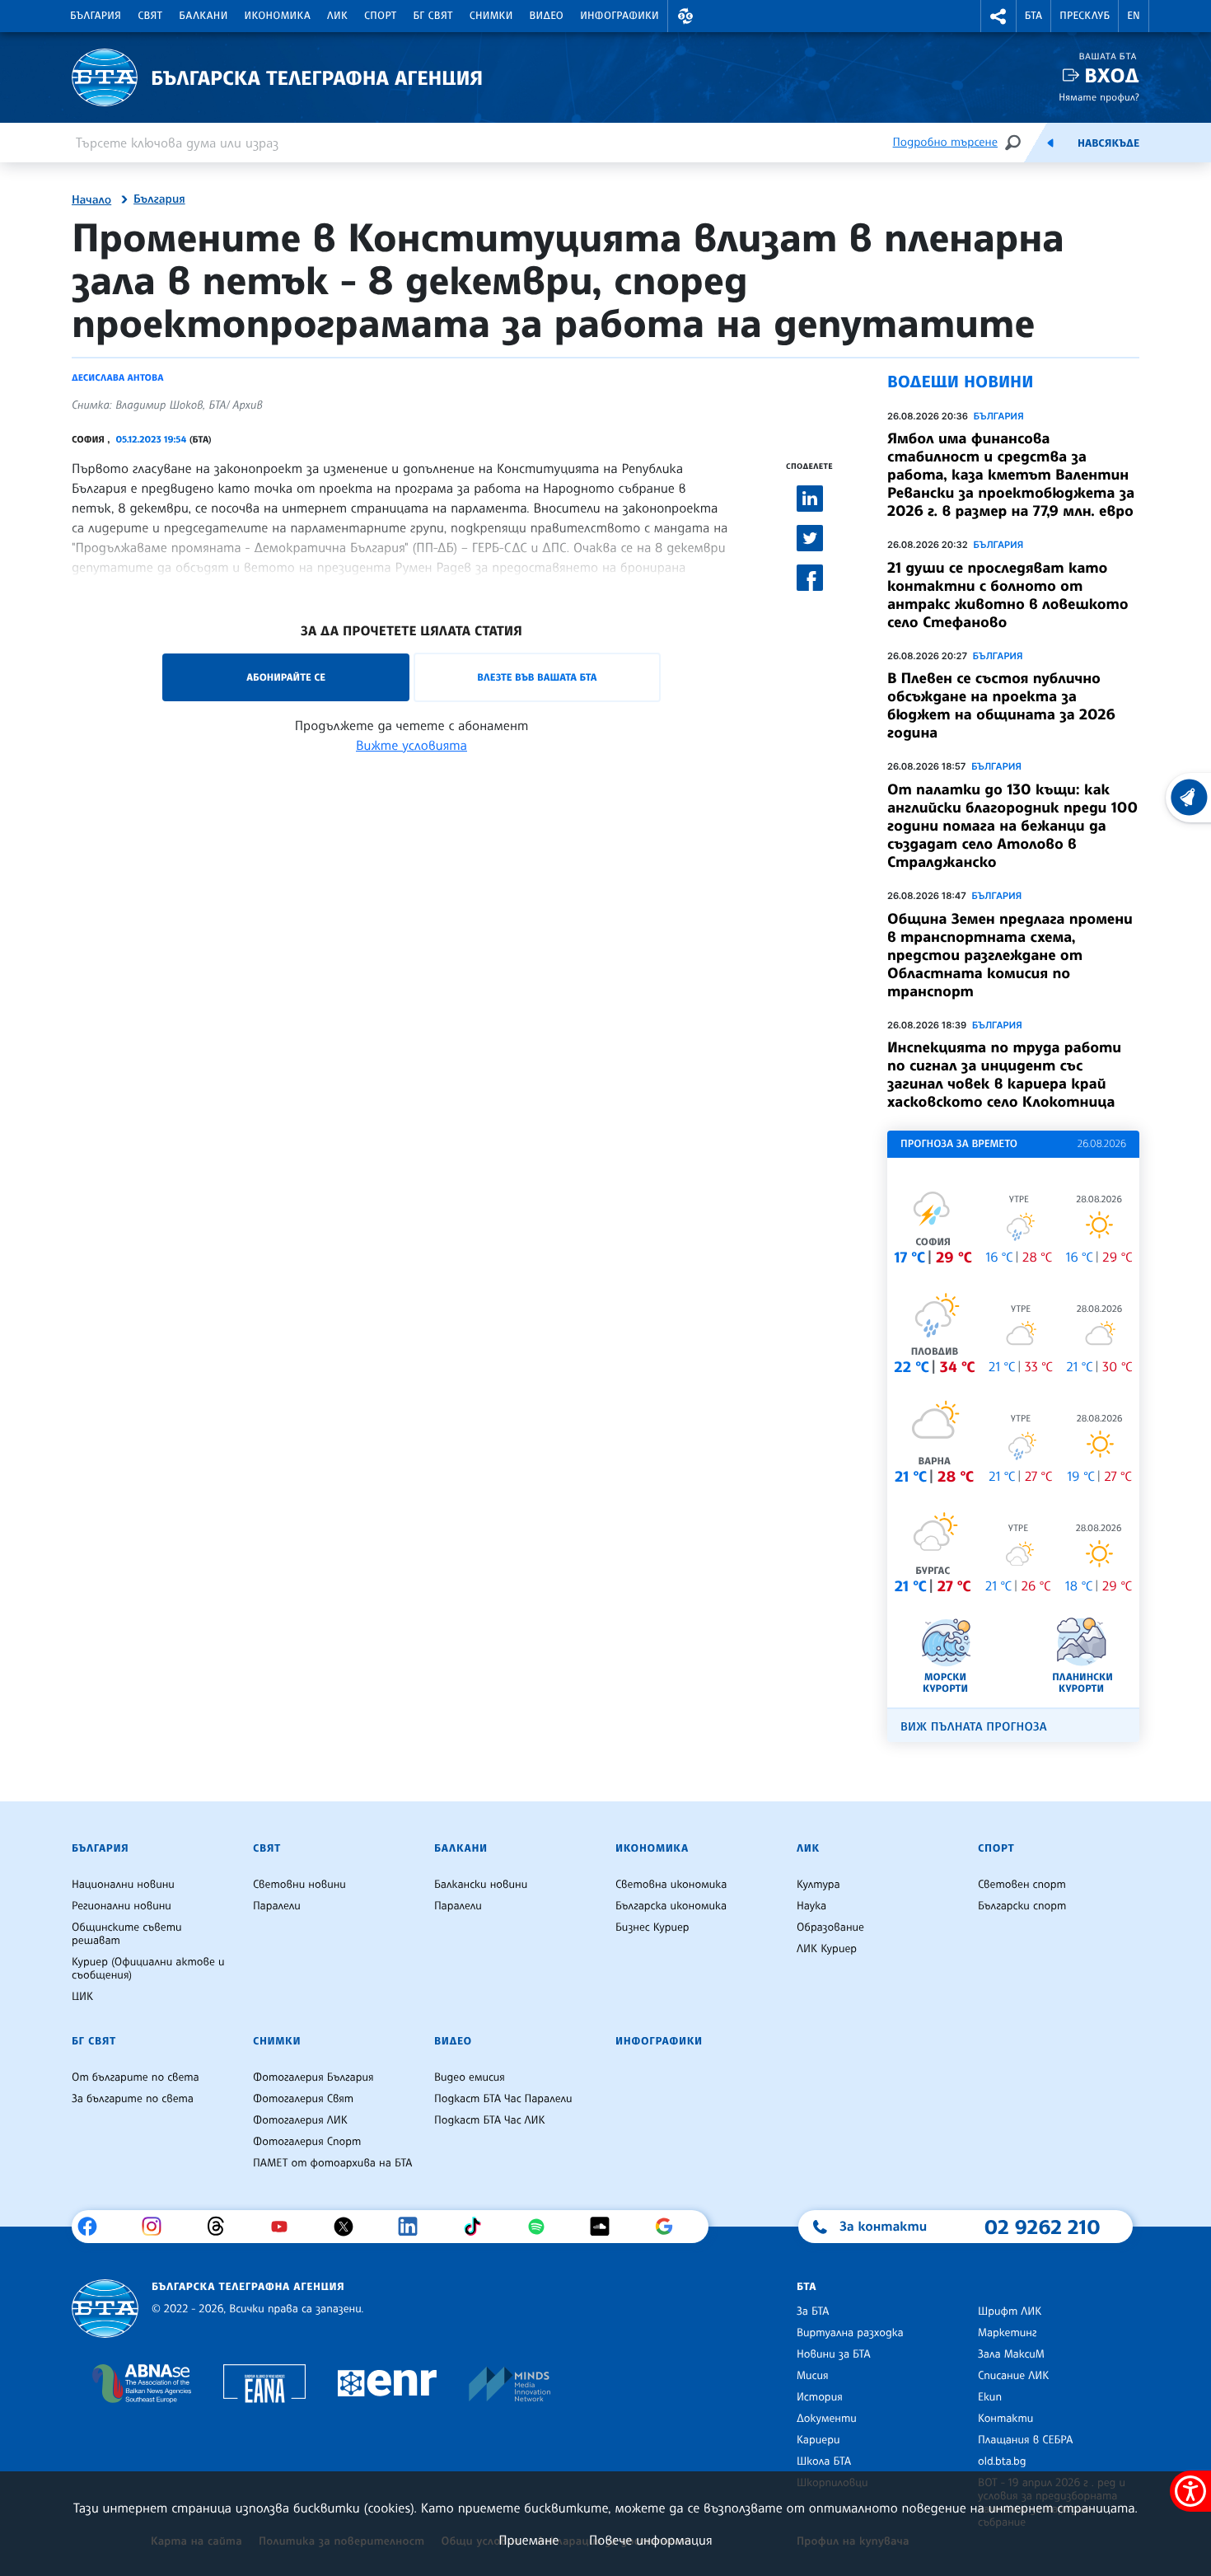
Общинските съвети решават (127, 1934)
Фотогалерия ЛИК (300, 2120)
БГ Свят (433, 16)
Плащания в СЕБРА (1025, 2440)
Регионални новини (122, 1906)
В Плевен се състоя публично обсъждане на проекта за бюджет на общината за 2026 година (1001, 705)
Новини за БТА (834, 2354)
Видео (547, 16)
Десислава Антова (118, 377)
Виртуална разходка (850, 2333)
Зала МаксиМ (1011, 2354)
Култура (818, 1885)
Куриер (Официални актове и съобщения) (148, 1969)
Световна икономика (671, 1885)
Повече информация (651, 2540)
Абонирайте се (286, 677)
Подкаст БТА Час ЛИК (490, 2120)
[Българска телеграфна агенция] (105, 2309)
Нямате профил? (1099, 97)
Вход (1112, 75)
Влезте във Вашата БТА (537, 677)
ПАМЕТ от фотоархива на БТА (332, 2163)
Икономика (278, 16)
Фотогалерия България (313, 2077)
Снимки (491, 16)
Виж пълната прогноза (974, 1727)
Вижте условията (411, 745)
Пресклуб (1085, 16)
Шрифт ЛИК (1010, 2311)
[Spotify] (542, 2227)
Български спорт (1022, 1906)
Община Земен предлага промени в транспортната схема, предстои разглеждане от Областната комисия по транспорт (1010, 955)
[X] (350, 2227)
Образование (830, 1927)
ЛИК (337, 16)
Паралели (277, 1906)
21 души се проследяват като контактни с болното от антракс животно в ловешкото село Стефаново (1008, 595)
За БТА (813, 2311)
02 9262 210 (1042, 2227)
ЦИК (82, 1997)
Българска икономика (671, 1906)
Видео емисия (470, 2077)
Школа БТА (824, 2461)
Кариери (818, 2440)
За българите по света (133, 2099)
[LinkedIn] (414, 2227)
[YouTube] (285, 2227)
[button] (685, 16)
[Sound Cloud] (606, 2227)
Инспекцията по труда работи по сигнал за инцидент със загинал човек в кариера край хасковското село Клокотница (1004, 1075)
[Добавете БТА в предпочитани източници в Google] (670, 2227)
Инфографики (620, 16)
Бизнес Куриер (652, 1927)
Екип (990, 2397)
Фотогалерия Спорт (307, 2142)
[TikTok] (478, 2227)
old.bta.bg (1002, 2461)
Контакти (1005, 2419)
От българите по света (136, 2077)
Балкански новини (481, 1885)
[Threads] (222, 2227)
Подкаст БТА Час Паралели (503, 2099)
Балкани (203, 16)
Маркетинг (1007, 2333)
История (820, 2397)
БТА (1033, 16)
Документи (827, 2419)
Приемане (528, 2540)
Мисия (813, 2376)
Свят (150, 16)
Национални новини (123, 1885)
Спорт (380, 16)
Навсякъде (1108, 143)
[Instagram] (158, 2227)
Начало (91, 200)
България (96, 16)
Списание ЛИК (1013, 2376)
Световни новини (299, 1885)
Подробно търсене (945, 142)
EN (1134, 16)
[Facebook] (94, 2227)
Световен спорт (1022, 1885)
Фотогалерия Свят (303, 2099)
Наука (811, 1906)
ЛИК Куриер (827, 1949)
